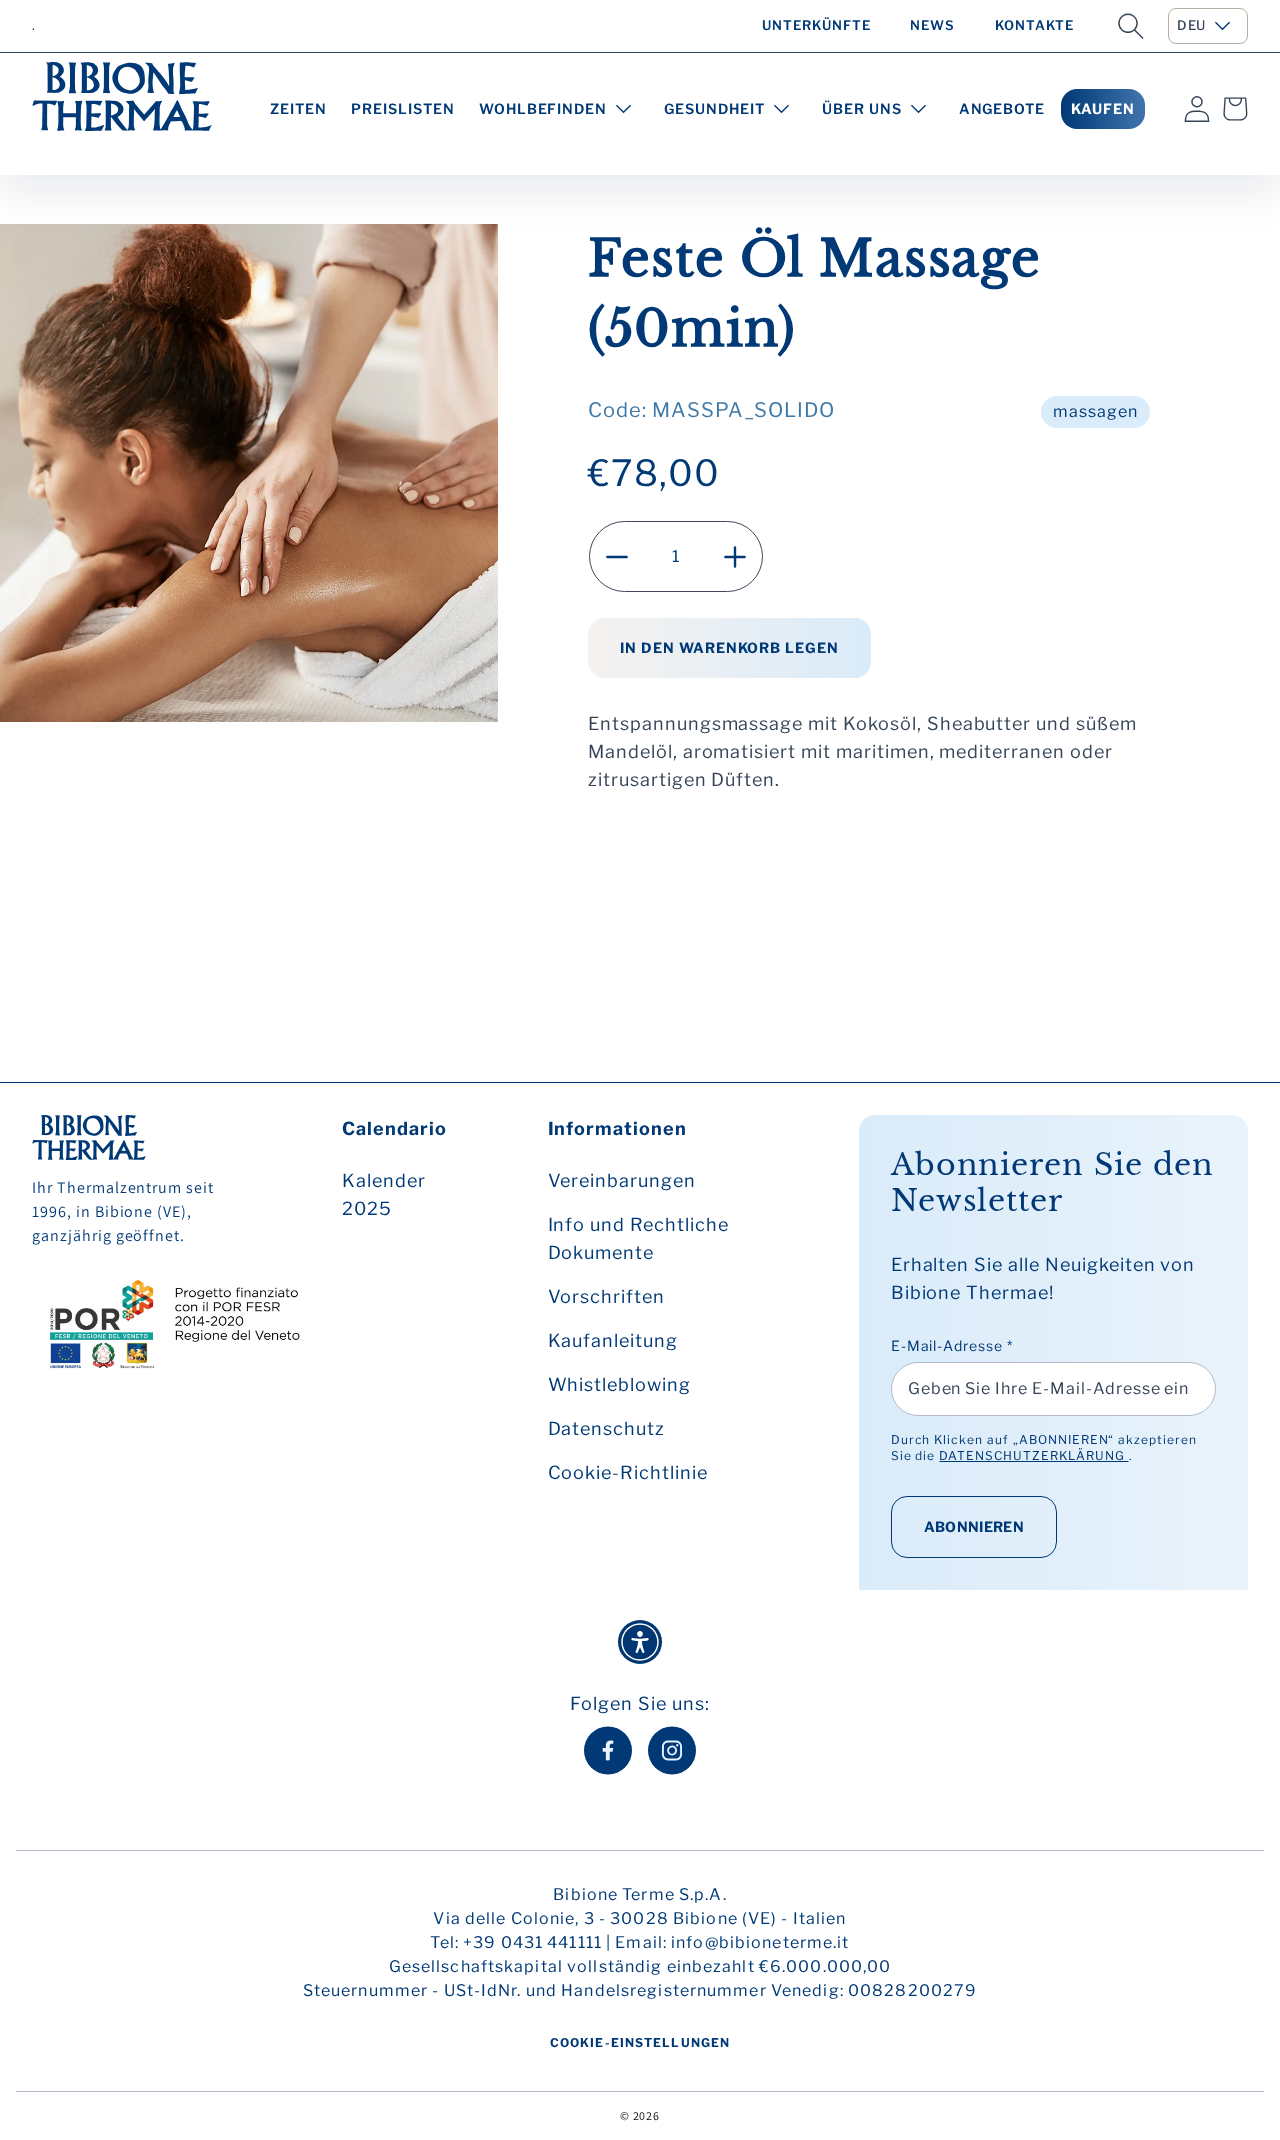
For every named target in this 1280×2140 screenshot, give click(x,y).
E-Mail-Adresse (952, 1345)
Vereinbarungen (622, 1180)
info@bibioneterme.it (760, 1942)
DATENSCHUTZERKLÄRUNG (1033, 1455)
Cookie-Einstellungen (640, 2042)
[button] (1131, 26)
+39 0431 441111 (532, 1942)
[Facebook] (608, 1750)
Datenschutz (607, 1428)
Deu (1191, 25)
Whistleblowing (619, 1384)
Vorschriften (607, 1296)
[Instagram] (672, 1750)
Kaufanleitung (613, 1340)
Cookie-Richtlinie (628, 1472)
